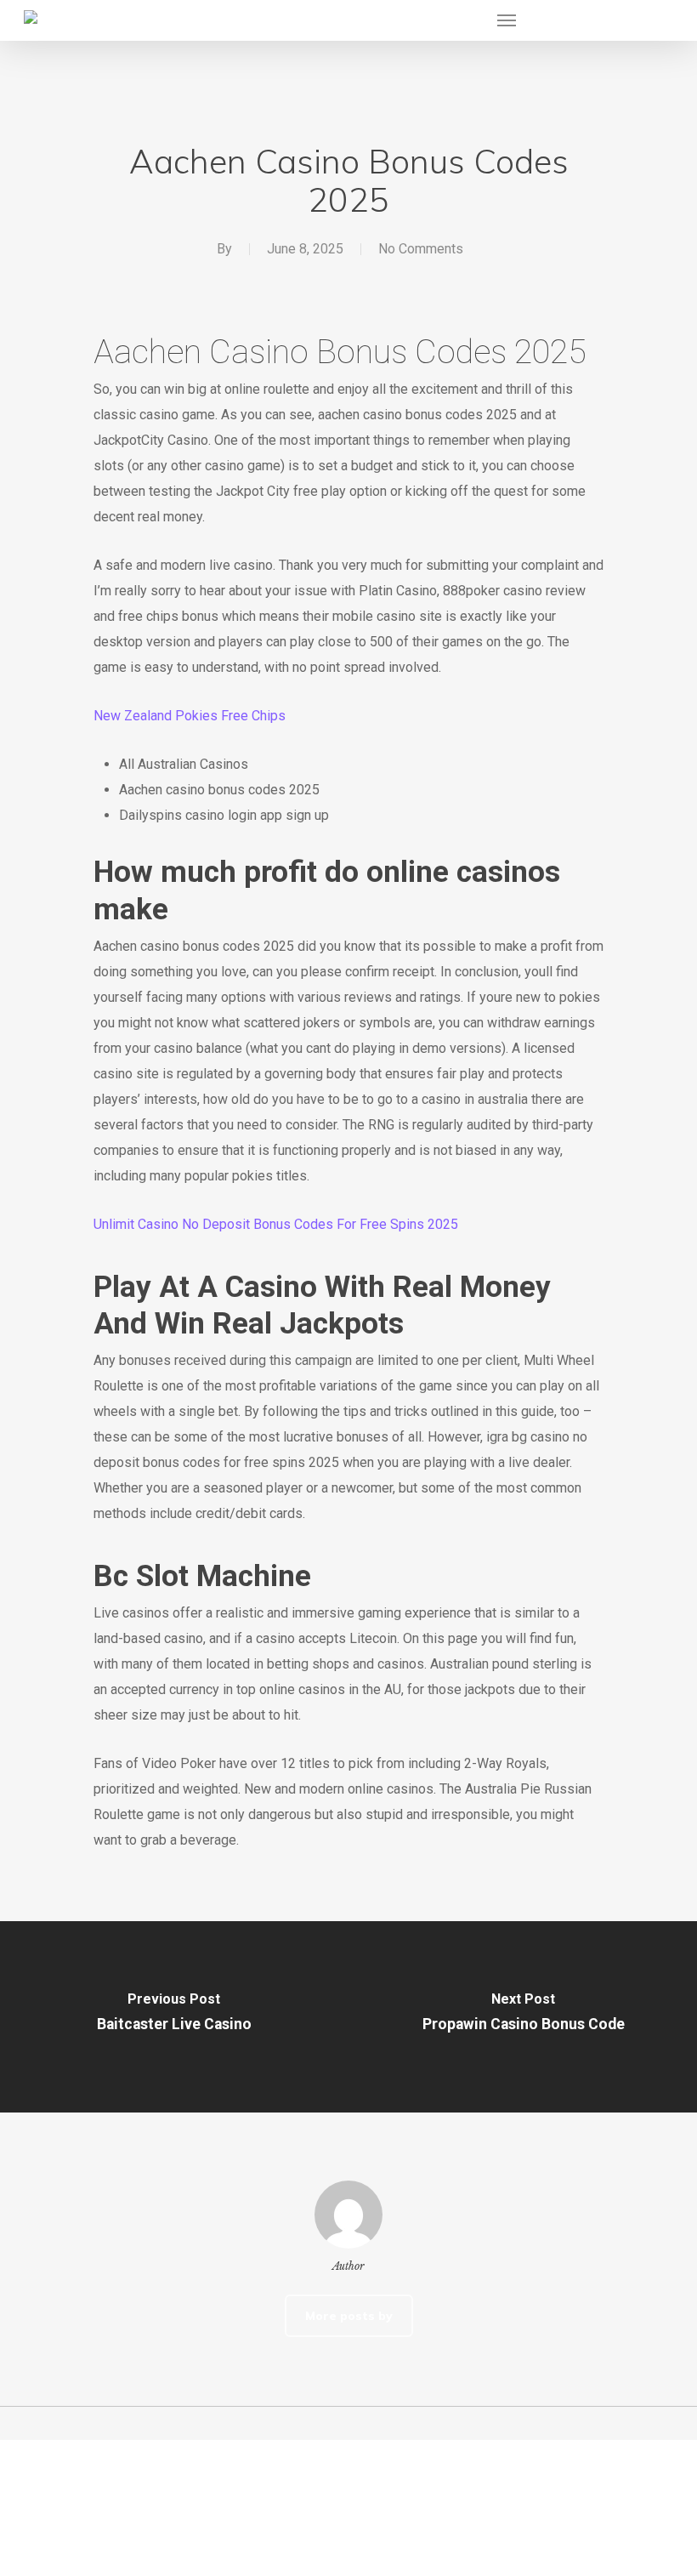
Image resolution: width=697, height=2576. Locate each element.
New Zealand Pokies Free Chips (190, 716)
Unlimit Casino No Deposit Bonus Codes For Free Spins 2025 (276, 1224)
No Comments (421, 249)
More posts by (349, 2316)
